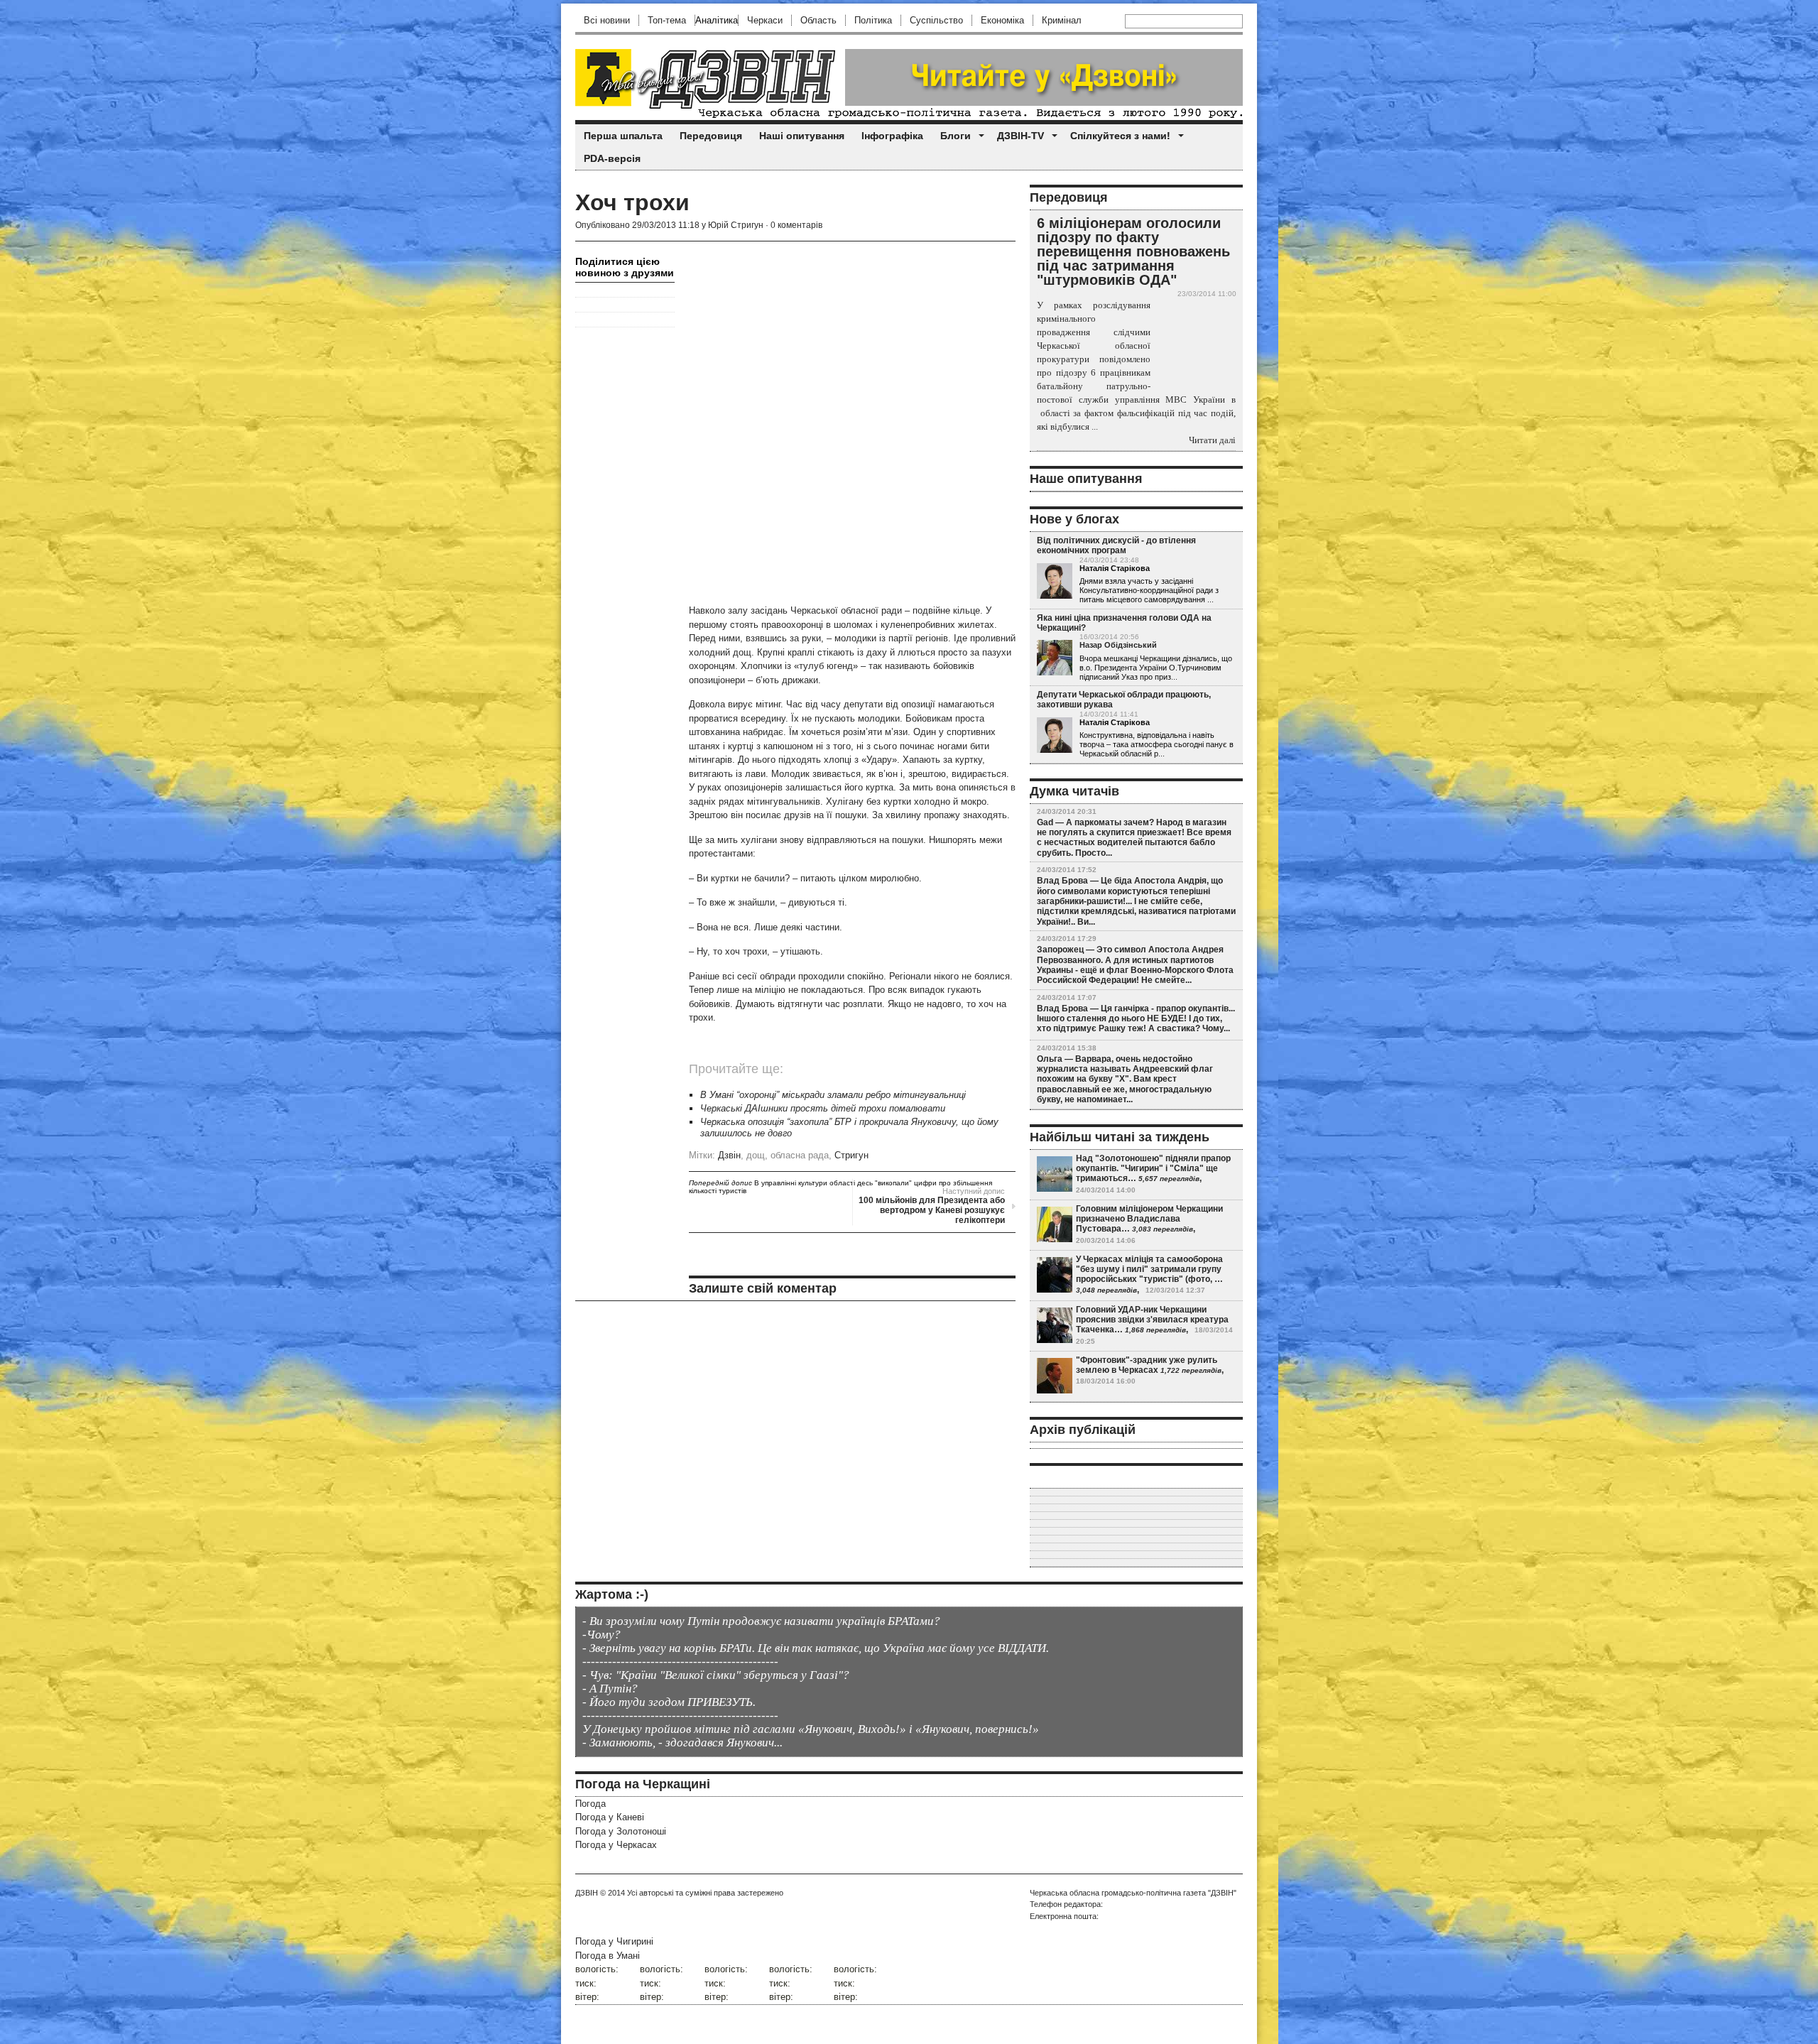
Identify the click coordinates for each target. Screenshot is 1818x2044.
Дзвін (729, 1155)
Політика (873, 20)
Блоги (956, 136)
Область (818, 20)
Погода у (610, 1817)
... (1210, 599)
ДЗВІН (587, 1893)
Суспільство (936, 20)
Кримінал (1062, 20)
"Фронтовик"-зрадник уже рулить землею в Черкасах (1147, 1365)
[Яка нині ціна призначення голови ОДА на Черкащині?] (1055, 658)
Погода (590, 1804)
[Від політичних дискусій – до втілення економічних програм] (1055, 582)
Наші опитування (802, 136)
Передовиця (711, 136)
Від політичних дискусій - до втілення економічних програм (1116, 545)
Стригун (851, 1155)
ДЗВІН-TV (1020, 136)
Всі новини (607, 20)
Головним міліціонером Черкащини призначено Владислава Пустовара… (1149, 1219)
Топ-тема (667, 20)
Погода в (608, 1956)
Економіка (1002, 20)
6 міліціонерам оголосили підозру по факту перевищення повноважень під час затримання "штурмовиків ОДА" (1133, 251)
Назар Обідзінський (1118, 645)
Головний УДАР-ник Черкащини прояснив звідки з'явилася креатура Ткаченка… (1152, 1320)
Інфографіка (892, 136)
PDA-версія (612, 158)
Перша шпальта (623, 136)
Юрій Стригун (736, 225)
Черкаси (765, 20)
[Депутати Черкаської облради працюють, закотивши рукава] (1055, 736)
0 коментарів (796, 225)
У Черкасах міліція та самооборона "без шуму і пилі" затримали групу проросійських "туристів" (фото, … (1149, 1270)
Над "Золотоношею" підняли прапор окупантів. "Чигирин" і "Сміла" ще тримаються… (1153, 1169)
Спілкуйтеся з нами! (1120, 136)
